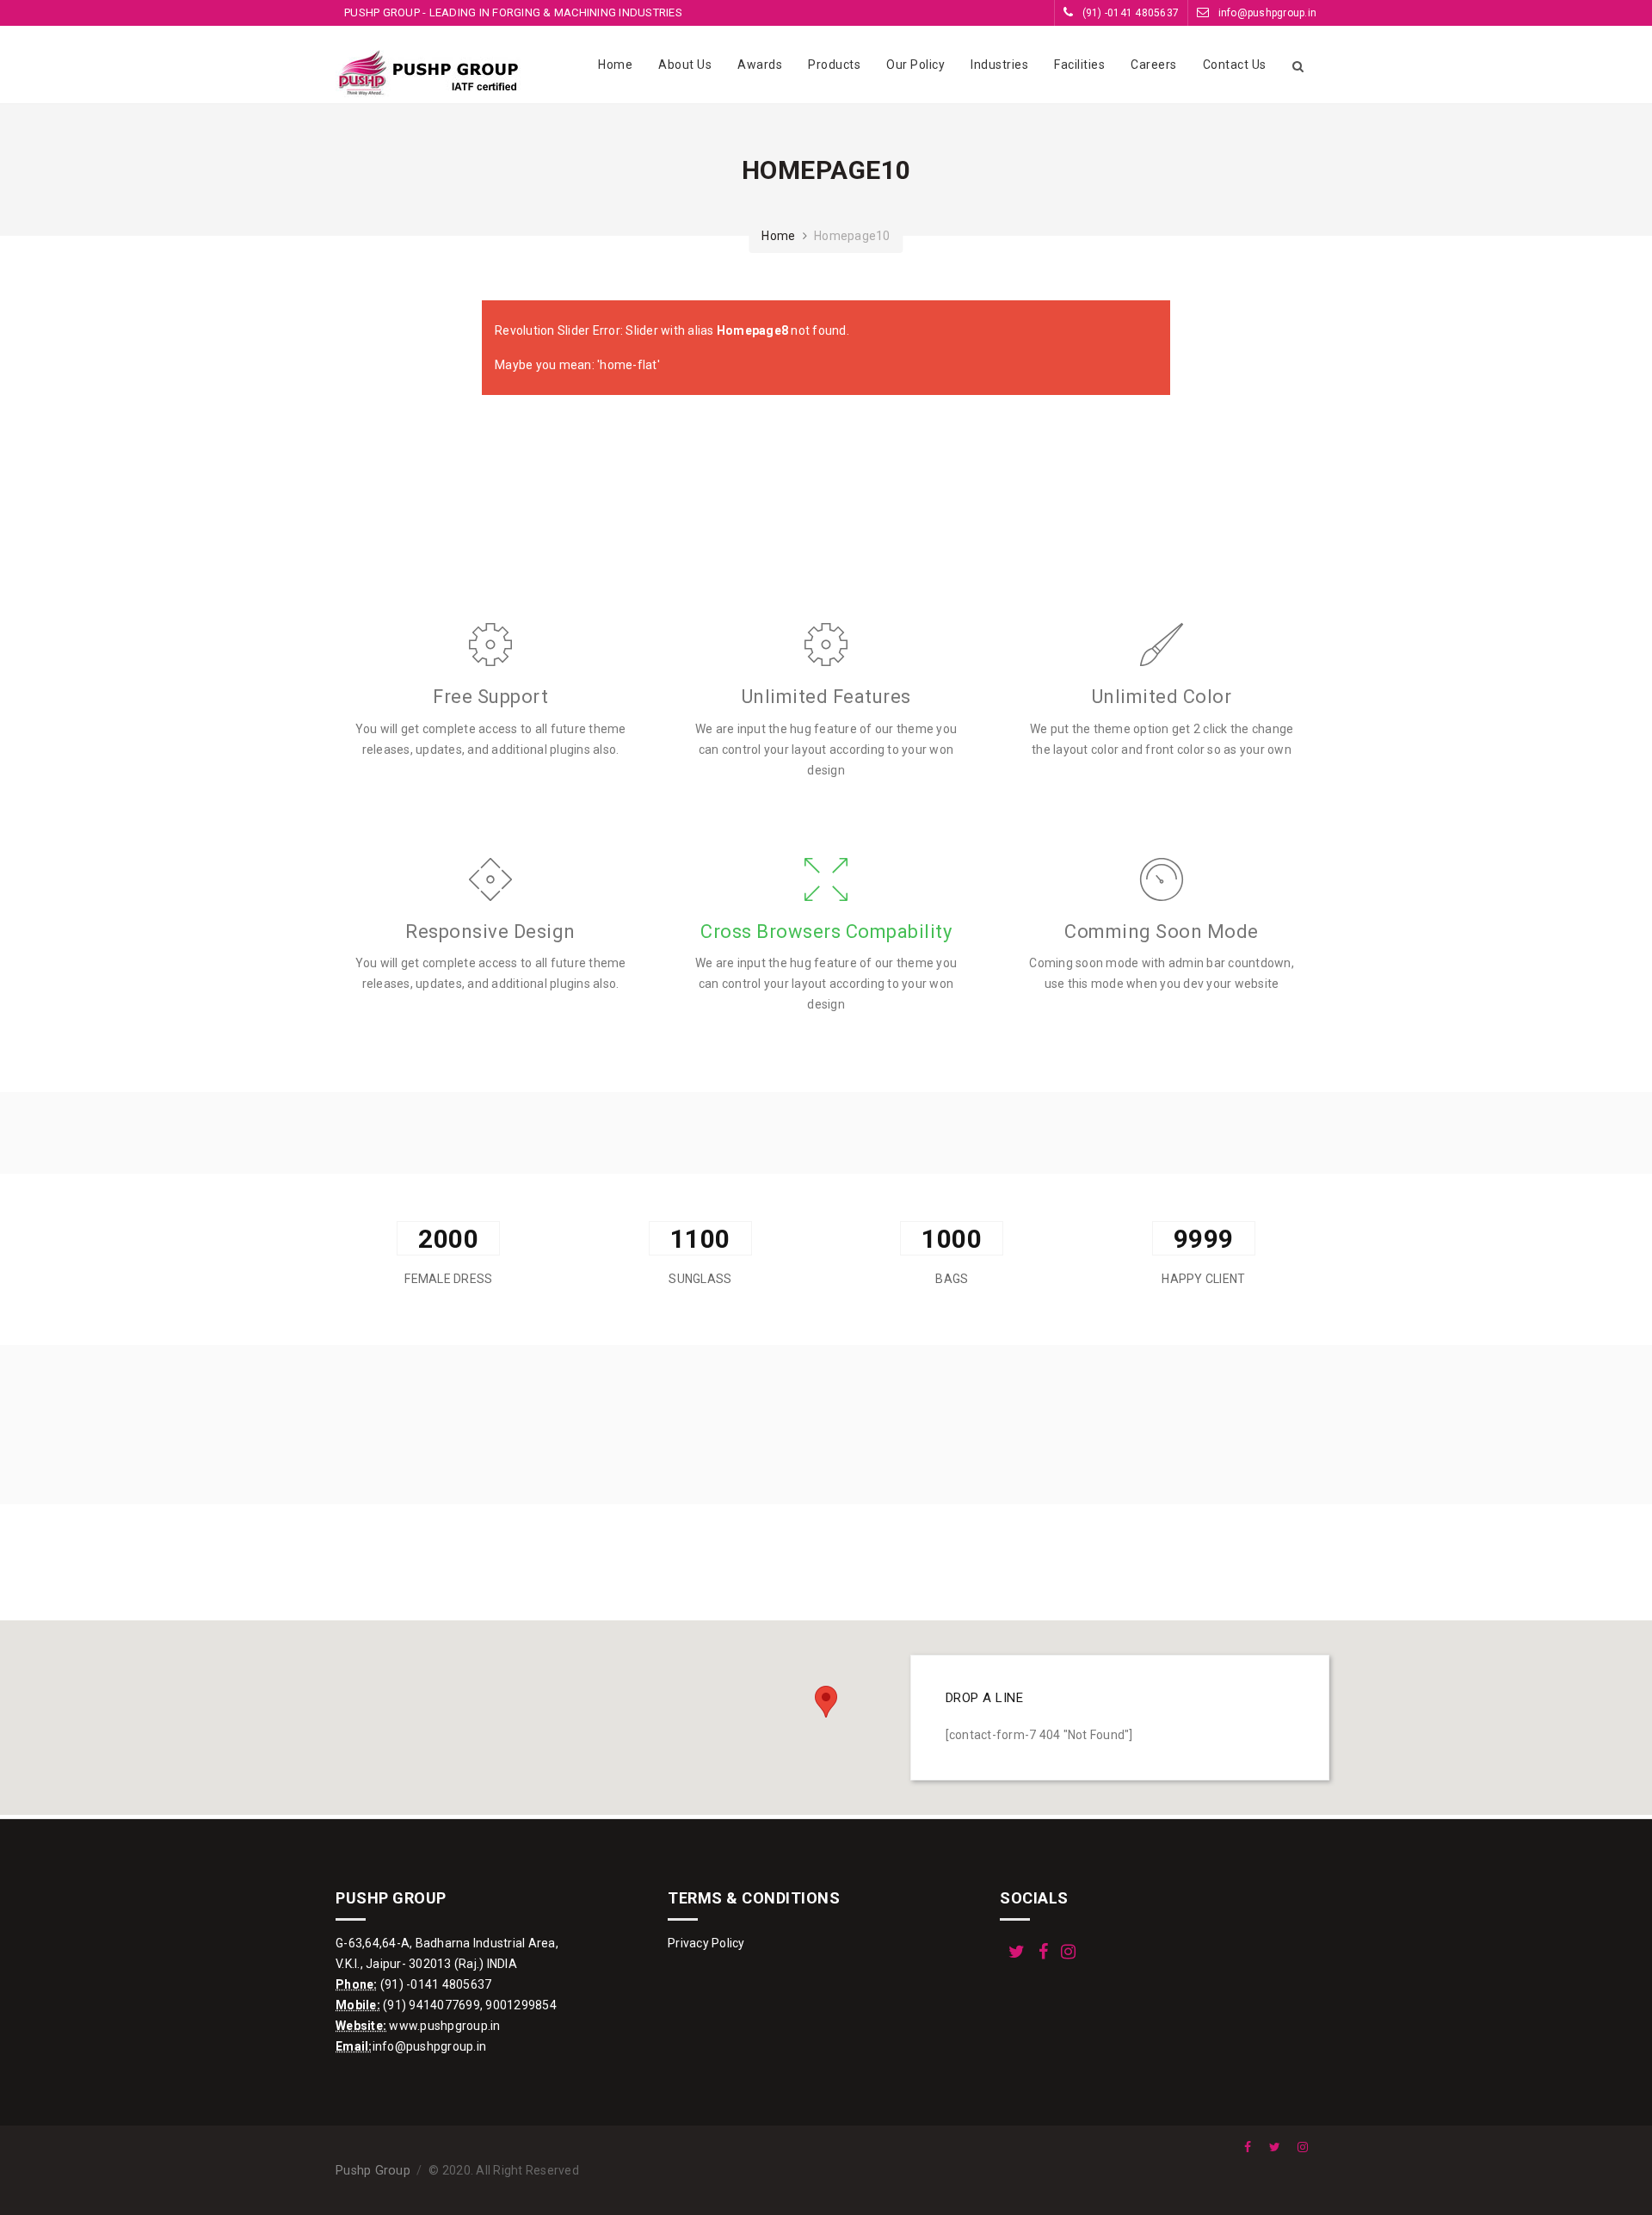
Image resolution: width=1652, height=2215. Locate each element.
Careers (1154, 65)
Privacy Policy (706, 1943)
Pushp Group (373, 2171)
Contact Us (1235, 65)
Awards (760, 65)
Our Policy (915, 65)
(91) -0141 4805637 (1129, 13)
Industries (999, 65)
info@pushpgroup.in (1266, 13)
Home (615, 65)
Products (834, 65)
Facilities (1079, 65)
